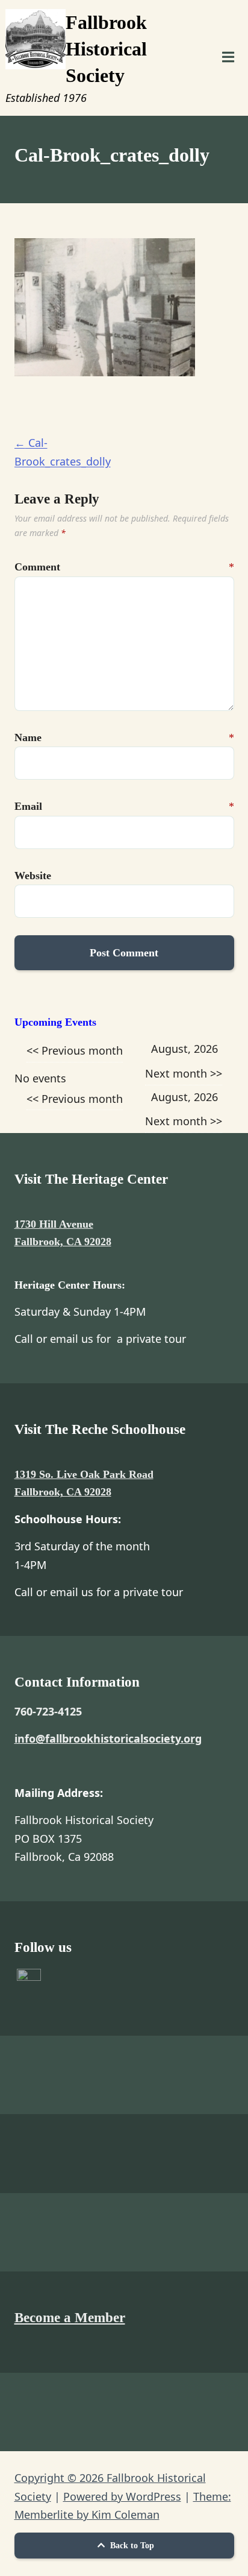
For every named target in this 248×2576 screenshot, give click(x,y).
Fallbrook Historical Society (106, 49)
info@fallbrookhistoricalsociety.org (108, 1738)
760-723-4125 (48, 1711)
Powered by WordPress (122, 2496)
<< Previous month (75, 1050)
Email (28, 806)
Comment (28, 567)
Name (28, 737)
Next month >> (184, 1073)
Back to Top (131, 2546)
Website (28, 876)
